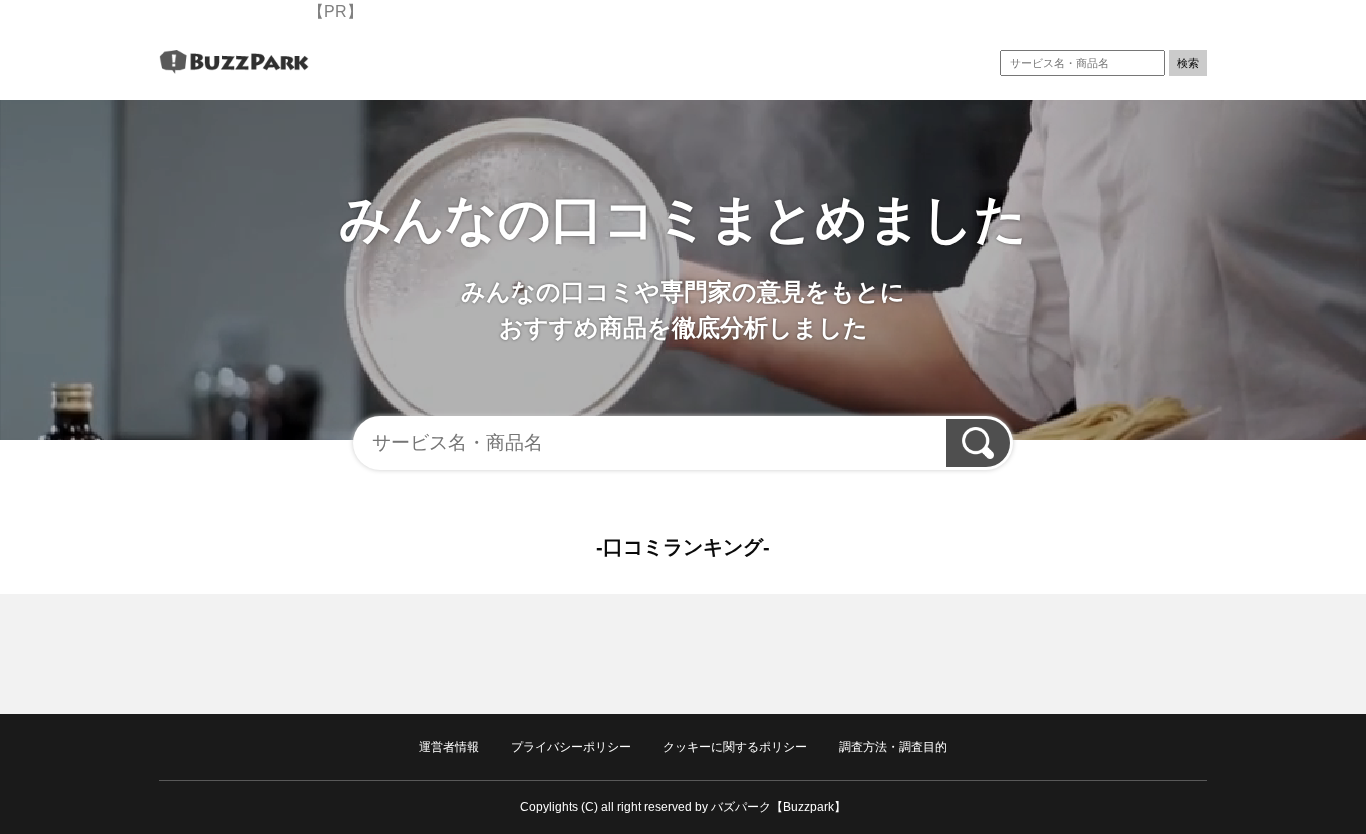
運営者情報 (449, 747)
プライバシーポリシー (571, 747)
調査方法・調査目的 (893, 747)
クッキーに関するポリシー (735, 747)
